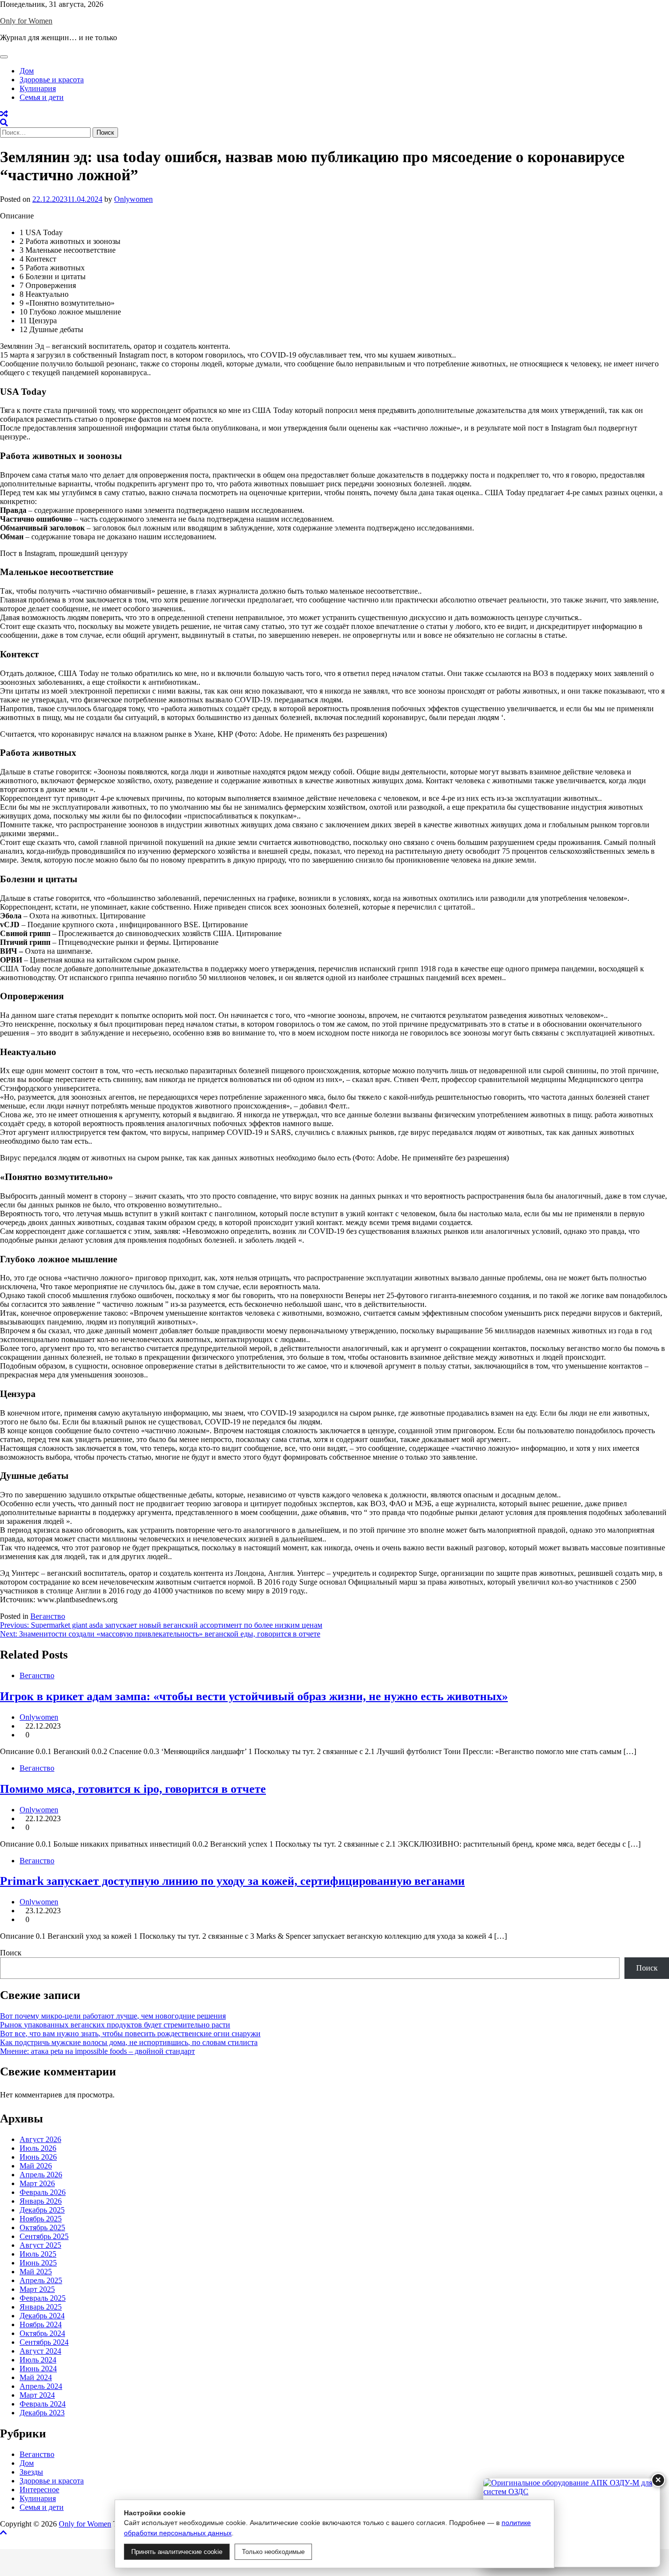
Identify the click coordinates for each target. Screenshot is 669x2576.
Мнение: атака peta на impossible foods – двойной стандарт (97, 2051)
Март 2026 (37, 2183)
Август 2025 (40, 2245)
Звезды (31, 2472)
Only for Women (26, 21)
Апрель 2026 (41, 2175)
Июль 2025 (38, 2254)
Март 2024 (37, 2395)
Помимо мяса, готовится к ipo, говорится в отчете (133, 1789)
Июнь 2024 (38, 2369)
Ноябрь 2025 (41, 2219)
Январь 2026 (41, 2201)
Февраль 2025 (43, 2298)
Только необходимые (273, 2552)
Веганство (48, 1616)
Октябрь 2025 (42, 2227)
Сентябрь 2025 (44, 2236)
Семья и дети (42, 97)
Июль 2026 (38, 2148)
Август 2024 (40, 2351)
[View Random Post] (4, 114)
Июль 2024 (38, 2360)
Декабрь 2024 (42, 2316)
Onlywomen (133, 199)
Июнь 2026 (38, 2157)
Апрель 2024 (41, 2386)
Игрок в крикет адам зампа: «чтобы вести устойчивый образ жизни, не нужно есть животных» (254, 1696)
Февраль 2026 (43, 2192)
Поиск (11, 1953)
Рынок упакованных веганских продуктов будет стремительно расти (115, 2025)
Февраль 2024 (43, 2404)
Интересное (39, 2490)
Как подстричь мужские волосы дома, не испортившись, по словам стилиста (129, 2042)
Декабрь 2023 (42, 2413)
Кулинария (38, 88)
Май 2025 (36, 2272)
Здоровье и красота (52, 80)
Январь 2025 (41, 2307)
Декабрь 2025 (42, 2210)
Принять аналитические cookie (177, 2552)
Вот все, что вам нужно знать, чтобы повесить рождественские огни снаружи (130, 2034)
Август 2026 (40, 2139)
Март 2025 (37, 2289)
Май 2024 (36, 2377)
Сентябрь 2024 (44, 2342)
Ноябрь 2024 (41, 2324)
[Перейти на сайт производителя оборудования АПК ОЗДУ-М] (572, 2523)
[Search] (4, 123)
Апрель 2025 (41, 2280)
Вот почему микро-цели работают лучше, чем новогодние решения (113, 2016)
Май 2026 (36, 2166)
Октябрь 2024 (42, 2333)
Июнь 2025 (38, 2263)
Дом (27, 71)
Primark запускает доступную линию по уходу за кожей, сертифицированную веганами (232, 1881)
